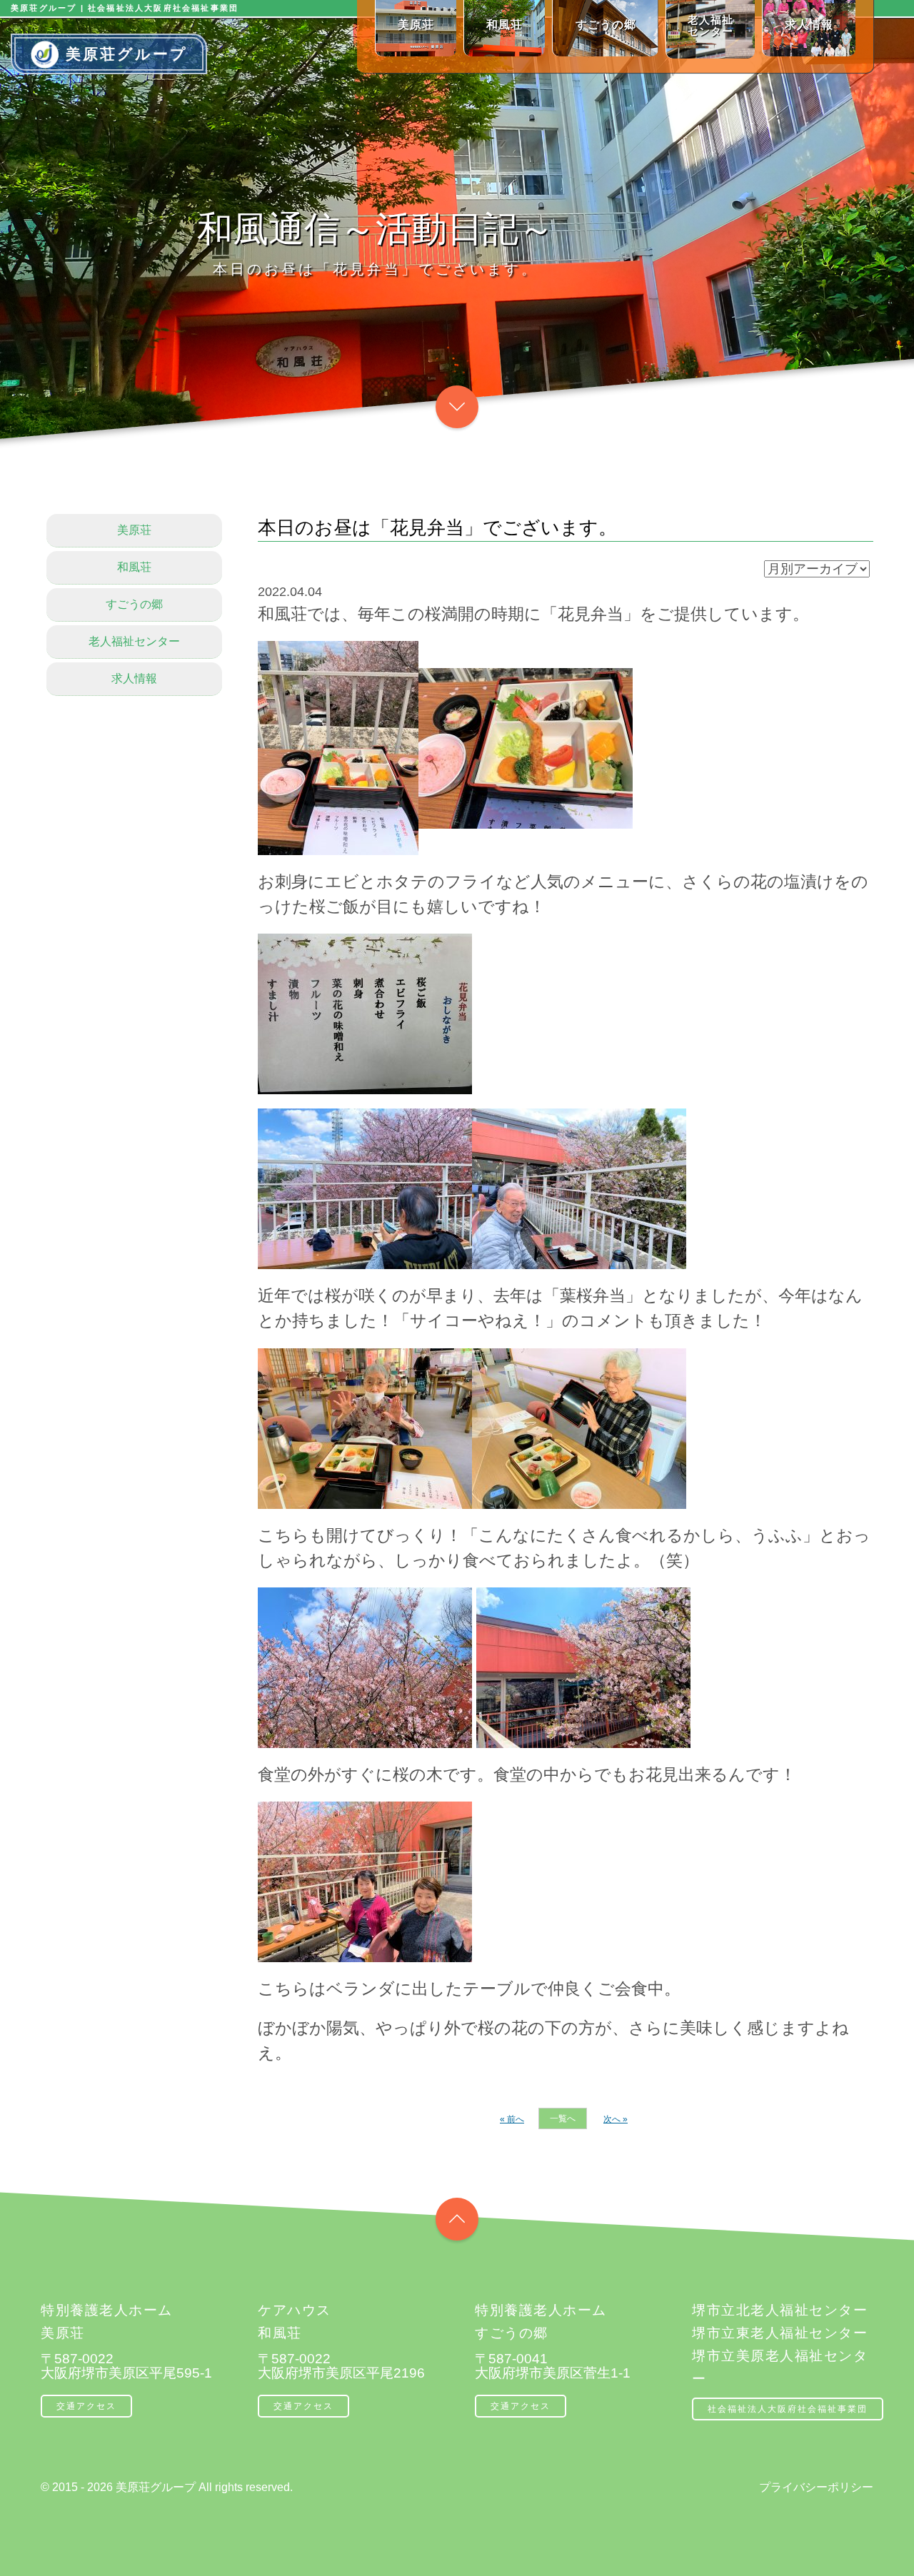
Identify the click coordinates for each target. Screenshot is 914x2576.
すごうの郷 (134, 604)
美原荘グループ (127, 54)
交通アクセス (86, 2406)
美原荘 (134, 530)
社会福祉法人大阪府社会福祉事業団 (788, 2409)
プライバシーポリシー (816, 2487)
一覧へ (563, 2118)
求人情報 (134, 678)
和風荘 (134, 567)
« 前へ (512, 2119)
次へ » (616, 2119)
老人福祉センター (134, 641)
